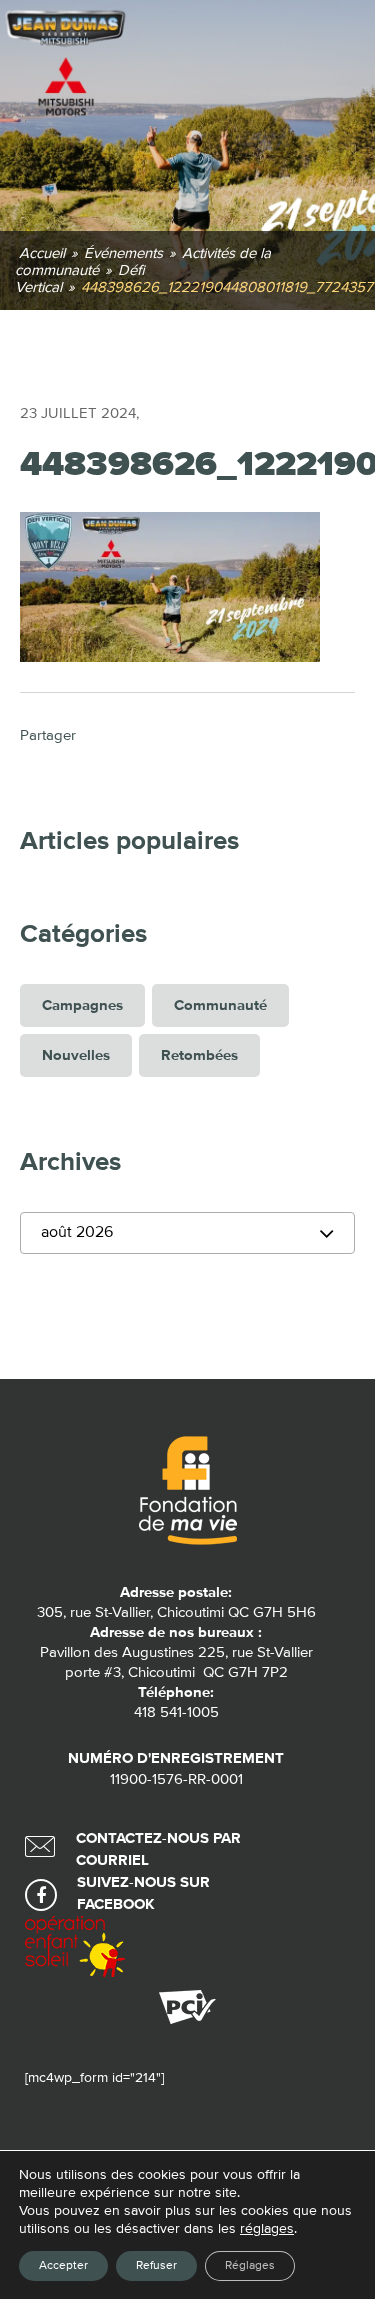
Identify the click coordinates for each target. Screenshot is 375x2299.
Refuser (156, 2266)
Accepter (63, 2266)
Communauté (220, 1005)
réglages (267, 2229)
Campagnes (82, 1005)
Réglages (250, 2266)
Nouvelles (76, 1055)
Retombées (199, 1055)
